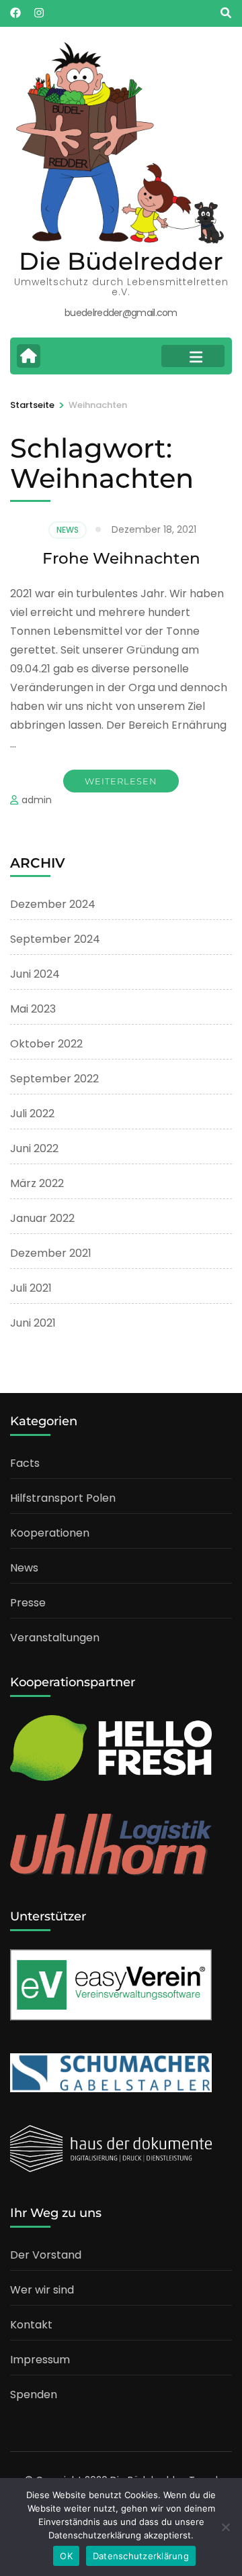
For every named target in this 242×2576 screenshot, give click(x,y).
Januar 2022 (42, 1218)
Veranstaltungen (55, 1638)
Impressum (40, 2360)
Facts (25, 1463)
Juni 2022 (34, 1148)
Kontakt (31, 2325)
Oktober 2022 (46, 1044)
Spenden (34, 2394)
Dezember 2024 (53, 904)
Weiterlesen (121, 781)
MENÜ (193, 356)
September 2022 (54, 1079)
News (68, 530)
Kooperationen (50, 1533)
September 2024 (55, 939)
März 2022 (37, 1183)
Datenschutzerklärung (141, 2556)
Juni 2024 (35, 974)
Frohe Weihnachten (121, 558)
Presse (28, 1603)
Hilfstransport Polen (63, 1498)
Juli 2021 (31, 1288)
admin (37, 800)
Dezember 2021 (51, 1253)
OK (66, 2556)
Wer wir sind (42, 2290)
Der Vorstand (46, 2255)
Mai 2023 (33, 1009)
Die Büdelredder (121, 261)
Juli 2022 (32, 1114)
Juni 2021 (33, 1323)
